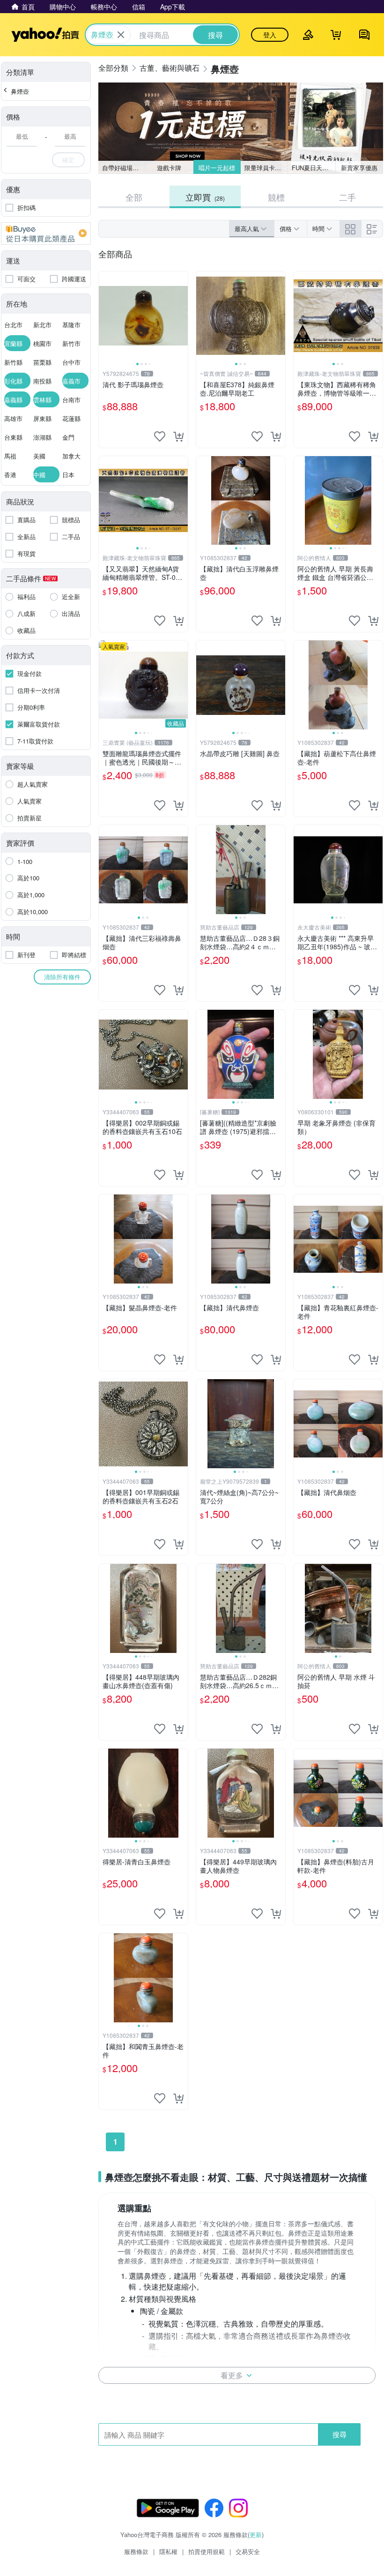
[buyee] (46, 233)
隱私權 (168, 2551)
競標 (276, 197)
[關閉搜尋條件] (121, 35)
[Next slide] (182, 316)
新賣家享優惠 (359, 168)
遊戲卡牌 (169, 168)
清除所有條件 (62, 977)
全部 (134, 197)
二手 (347, 197)
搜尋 (340, 2434)
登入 (270, 35)
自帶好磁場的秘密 (124, 168)
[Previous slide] (105, 316)
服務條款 (136, 2551)
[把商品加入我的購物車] (178, 436)
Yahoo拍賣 (45, 35)
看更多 (232, 2375)
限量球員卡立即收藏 (266, 168)
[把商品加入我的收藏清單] (160, 436)
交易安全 (248, 2551)
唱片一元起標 (217, 168)
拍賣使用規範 (207, 2551)
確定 (68, 160)
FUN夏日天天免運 (314, 168)
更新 (256, 2535)
